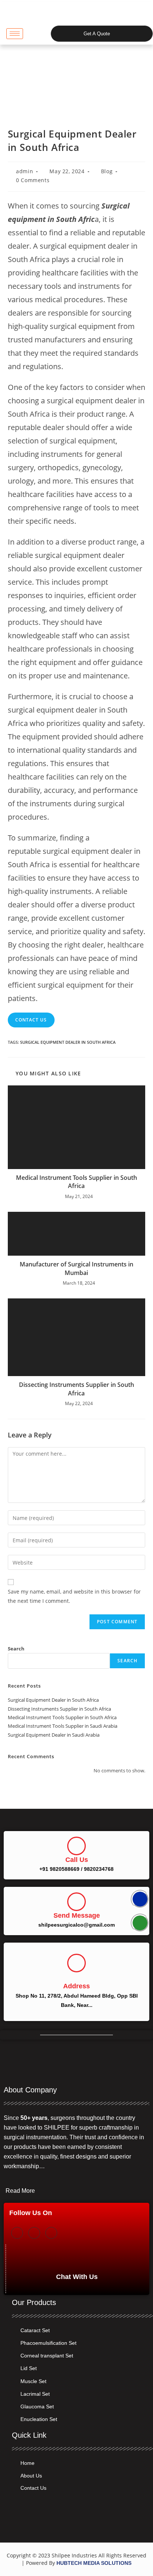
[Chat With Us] (77, 2257)
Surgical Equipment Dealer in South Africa (68, 1042)
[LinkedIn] (51, 2233)
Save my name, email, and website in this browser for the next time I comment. (74, 1596)
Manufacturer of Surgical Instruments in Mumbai (76, 1268)
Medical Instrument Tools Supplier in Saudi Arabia (63, 1726)
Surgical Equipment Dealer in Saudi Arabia (54, 1735)
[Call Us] (76, 1846)
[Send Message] (76, 1902)
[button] (37, 33)
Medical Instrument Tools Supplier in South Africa (76, 1182)
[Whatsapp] (140, 1923)
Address (76, 1986)
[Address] (76, 1963)
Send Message (77, 1915)
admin (25, 171)
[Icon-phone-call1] (140, 1899)
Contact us (31, 1020)
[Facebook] (17, 2233)
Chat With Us (77, 2277)
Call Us (77, 1860)
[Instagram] (34, 2233)
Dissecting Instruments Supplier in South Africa (76, 1389)
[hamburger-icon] (15, 34)
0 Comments (33, 180)
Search (16, 1649)
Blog (107, 171)
